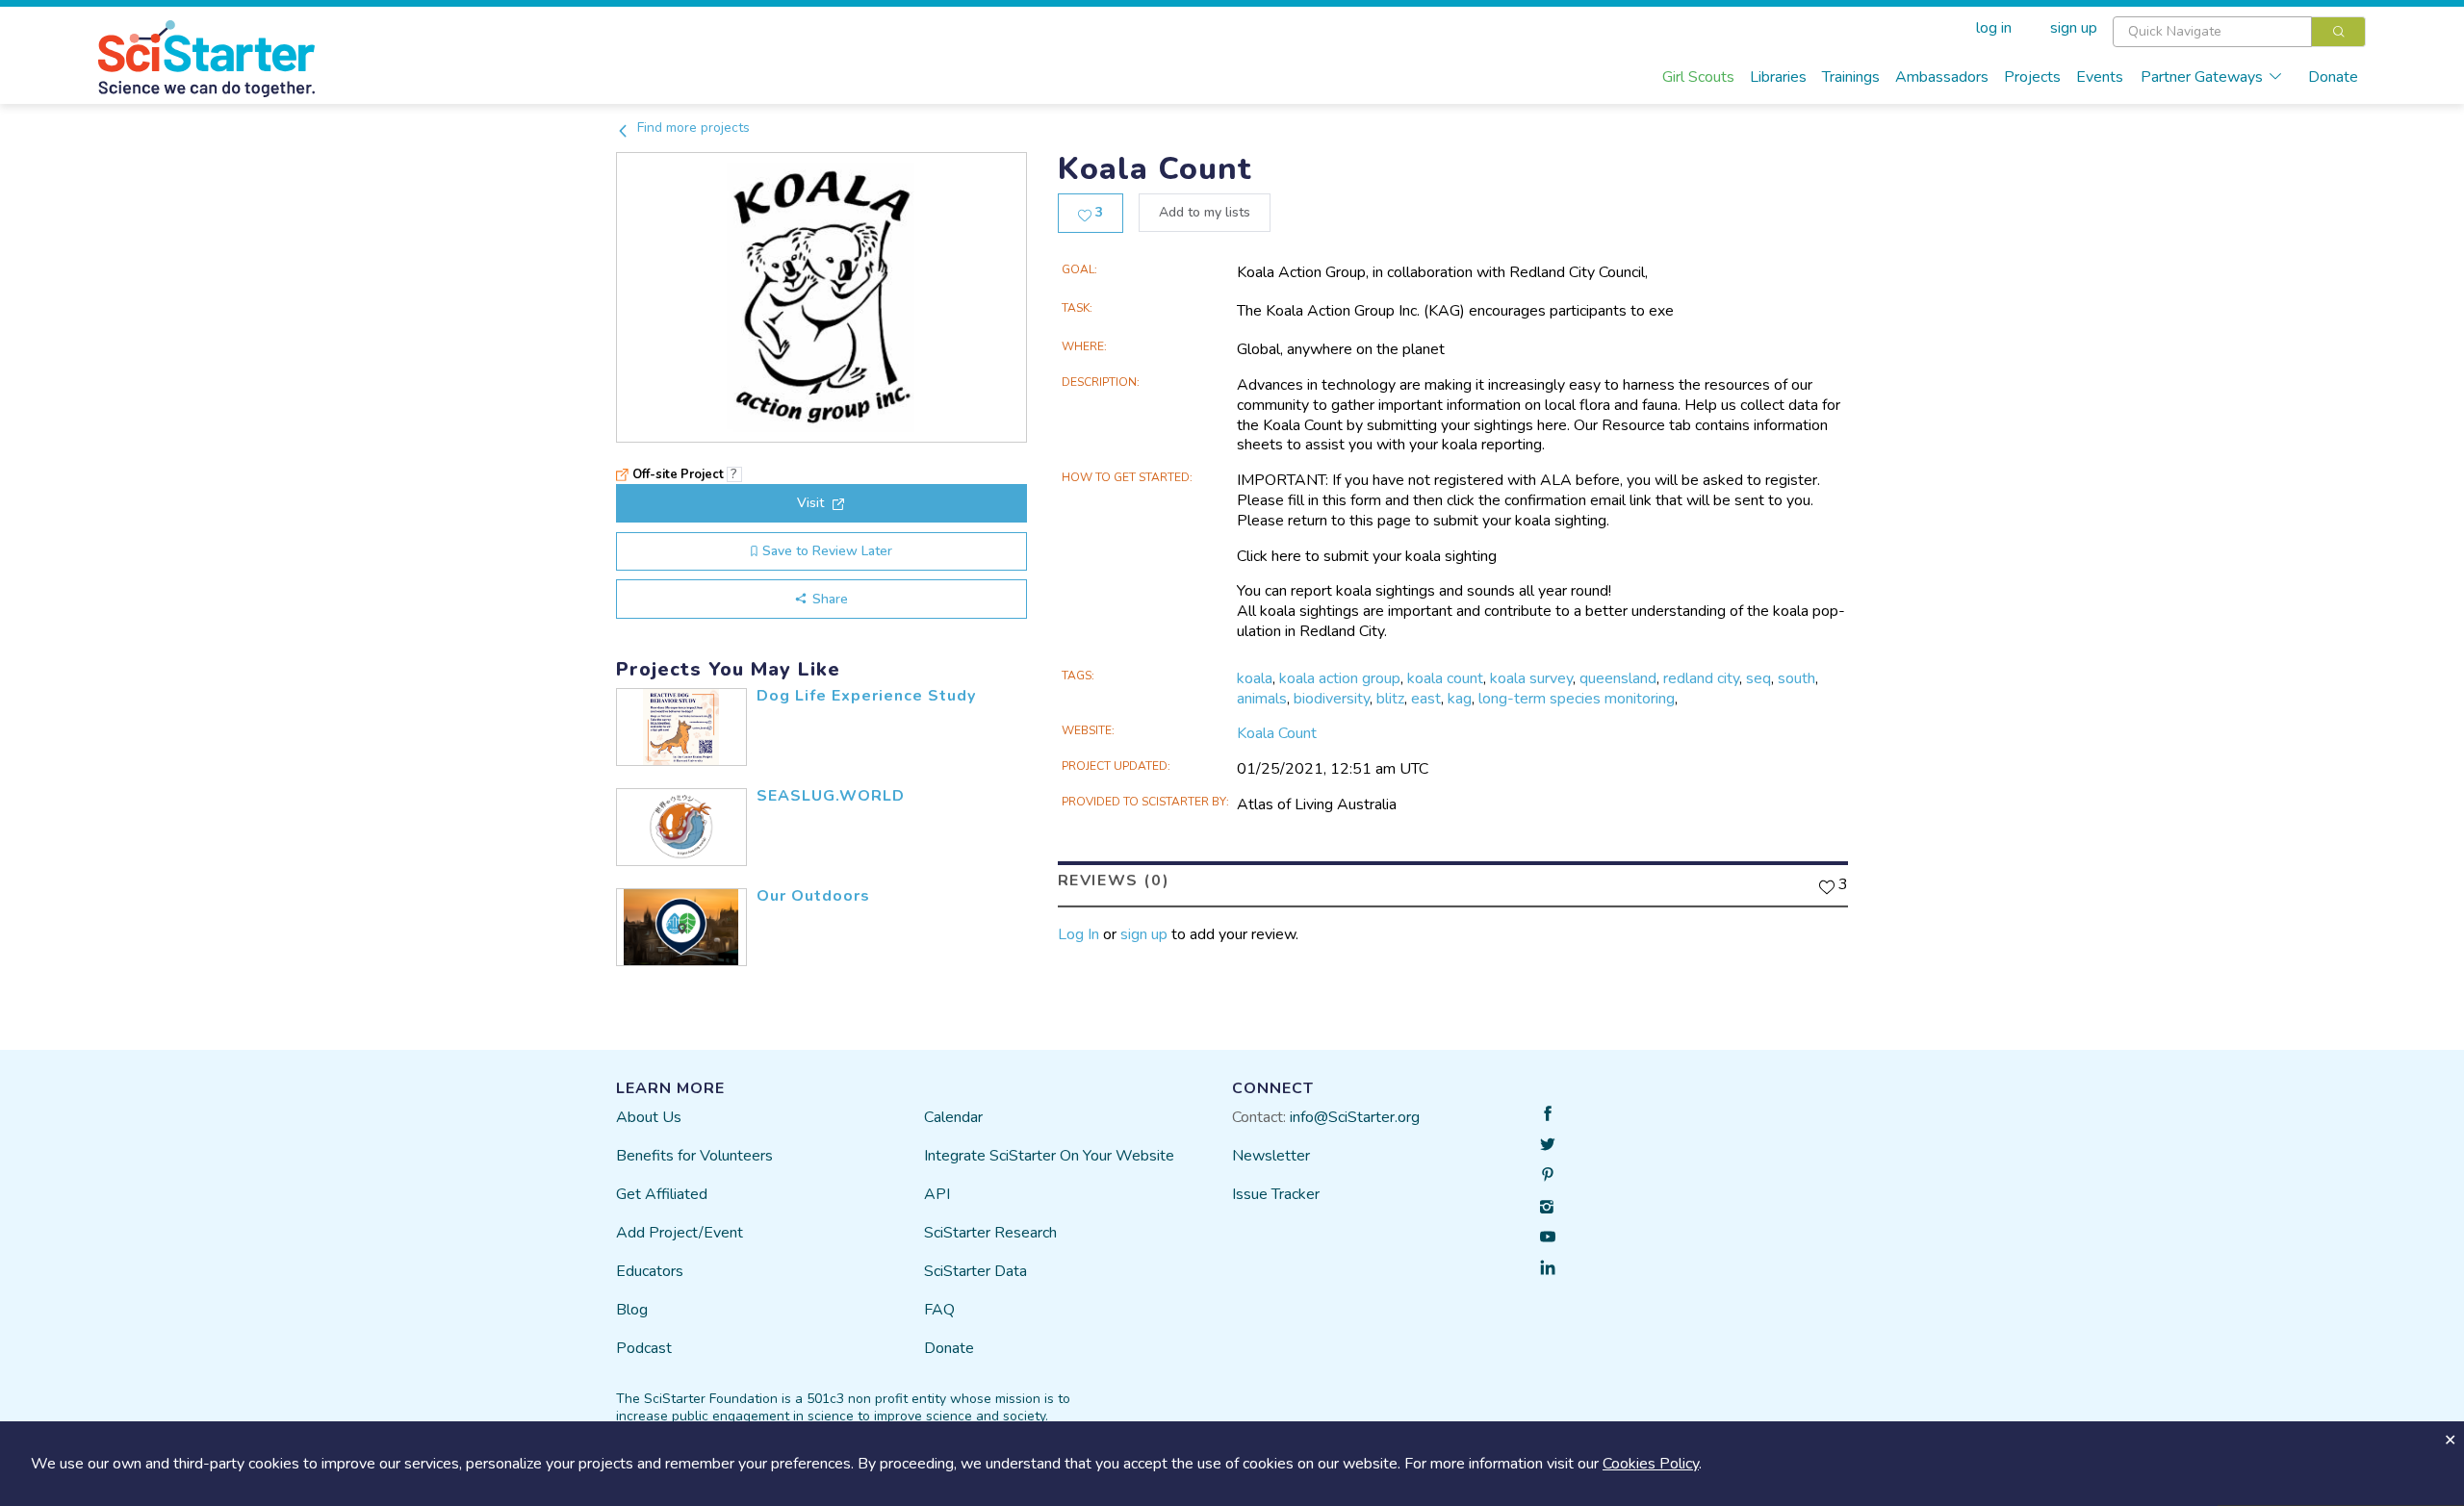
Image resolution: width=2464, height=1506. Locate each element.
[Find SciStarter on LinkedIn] (1548, 1267)
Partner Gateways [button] (2202, 77)
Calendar (953, 1117)
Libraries (1778, 77)
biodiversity (1332, 699)
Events (2100, 77)
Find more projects (692, 128)
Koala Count (1277, 733)
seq (1758, 678)
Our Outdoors (813, 896)
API (937, 1194)
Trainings (1851, 77)
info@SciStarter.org (1355, 1117)
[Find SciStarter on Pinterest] (1548, 1175)
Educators (650, 1271)
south (1797, 678)
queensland (1618, 678)
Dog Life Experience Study (866, 696)
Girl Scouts (1698, 77)
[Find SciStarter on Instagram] (1548, 1206)
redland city (1701, 678)
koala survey (1531, 678)
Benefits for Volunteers (694, 1156)
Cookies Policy (1651, 1464)
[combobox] (2239, 32)
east (1426, 699)
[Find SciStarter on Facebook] (1548, 1113)
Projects (2032, 77)
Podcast (644, 1348)
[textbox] (2212, 32)
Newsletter (1271, 1156)
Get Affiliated (662, 1194)
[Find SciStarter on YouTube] (1548, 1237)
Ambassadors (1942, 77)
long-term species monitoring (1577, 699)
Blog (632, 1310)
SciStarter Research (990, 1233)
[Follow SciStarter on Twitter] (1548, 1144)
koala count (1445, 678)
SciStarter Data (975, 1271)
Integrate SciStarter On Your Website (1049, 1156)
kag (1460, 699)
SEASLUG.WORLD (831, 796)
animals (1262, 699)
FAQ (939, 1310)
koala (1255, 678)
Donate (2333, 77)
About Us (649, 1117)
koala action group (1340, 678)
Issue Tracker (1276, 1194)
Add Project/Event (680, 1233)
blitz (1390, 699)
